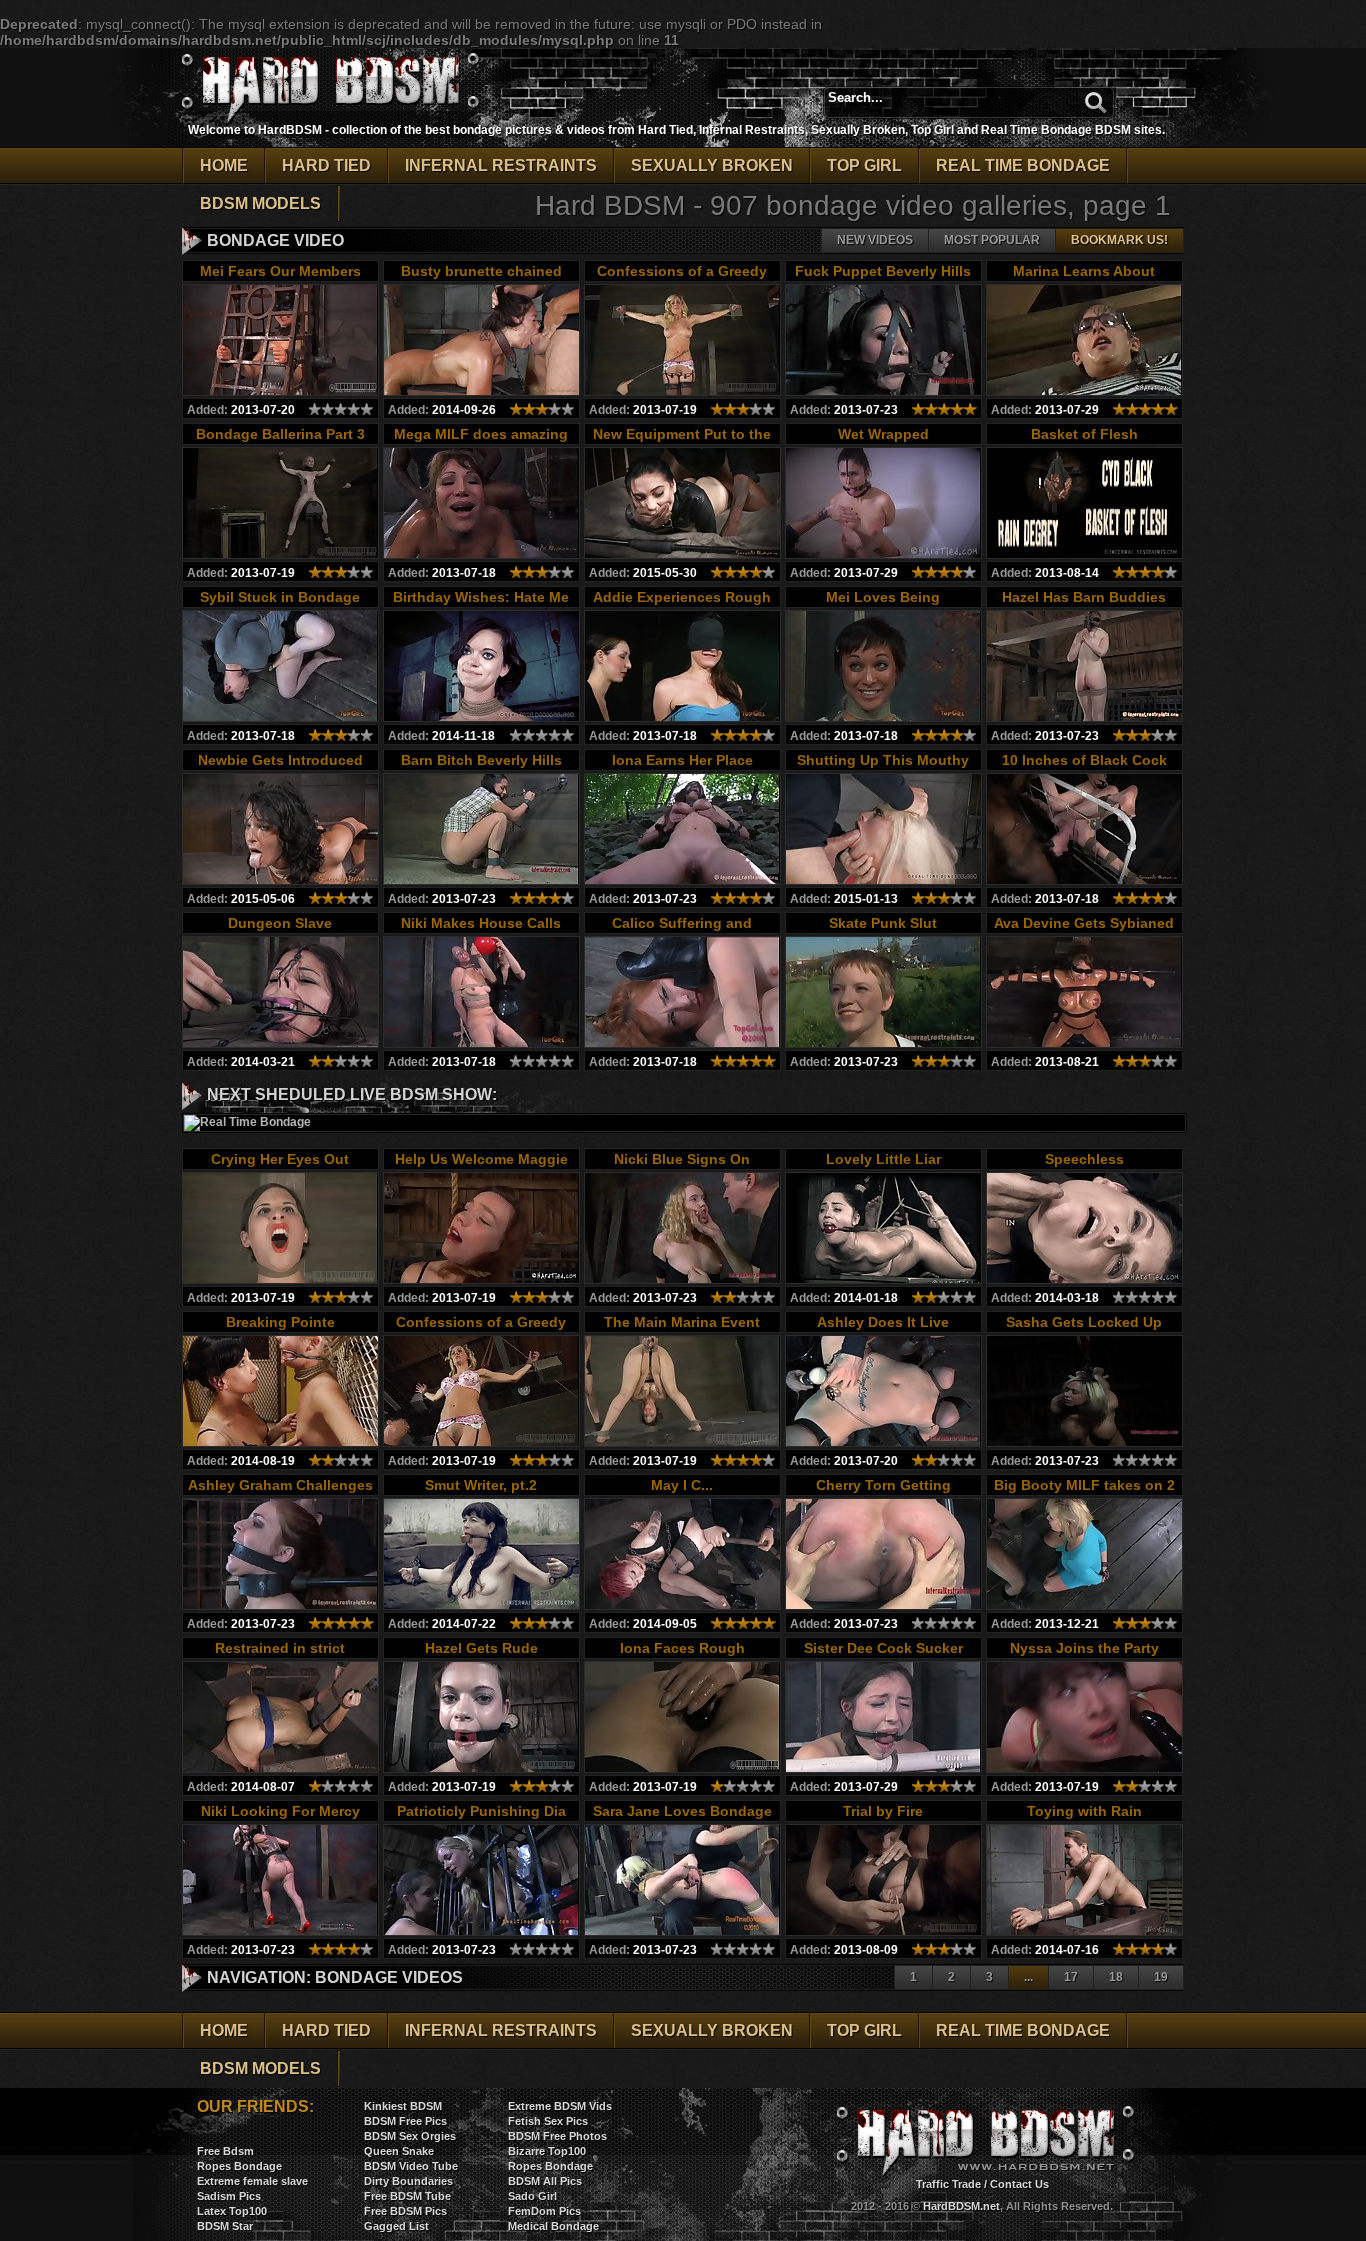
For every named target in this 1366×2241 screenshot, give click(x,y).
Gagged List (396, 2226)
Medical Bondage (553, 2226)
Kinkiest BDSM (403, 2106)
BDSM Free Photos (557, 2136)
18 (1116, 1977)
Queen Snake (399, 2151)
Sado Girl (532, 2196)
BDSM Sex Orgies (410, 2136)
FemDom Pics (544, 2211)
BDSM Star (225, 2226)
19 (1161, 1977)
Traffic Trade (948, 2184)
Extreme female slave (252, 2181)
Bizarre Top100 (547, 2151)
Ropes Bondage (239, 2166)
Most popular (992, 240)
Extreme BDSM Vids (560, 2106)
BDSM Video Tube (411, 2166)
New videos (875, 240)
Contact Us (1019, 2184)
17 (1071, 1977)
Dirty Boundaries (408, 2181)
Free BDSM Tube (407, 2196)
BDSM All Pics (545, 2181)
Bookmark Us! (1119, 240)
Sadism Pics (229, 2196)
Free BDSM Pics (405, 2211)
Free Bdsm (225, 2151)
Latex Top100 (232, 2211)
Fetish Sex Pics (548, 2121)
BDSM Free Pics (405, 2121)
